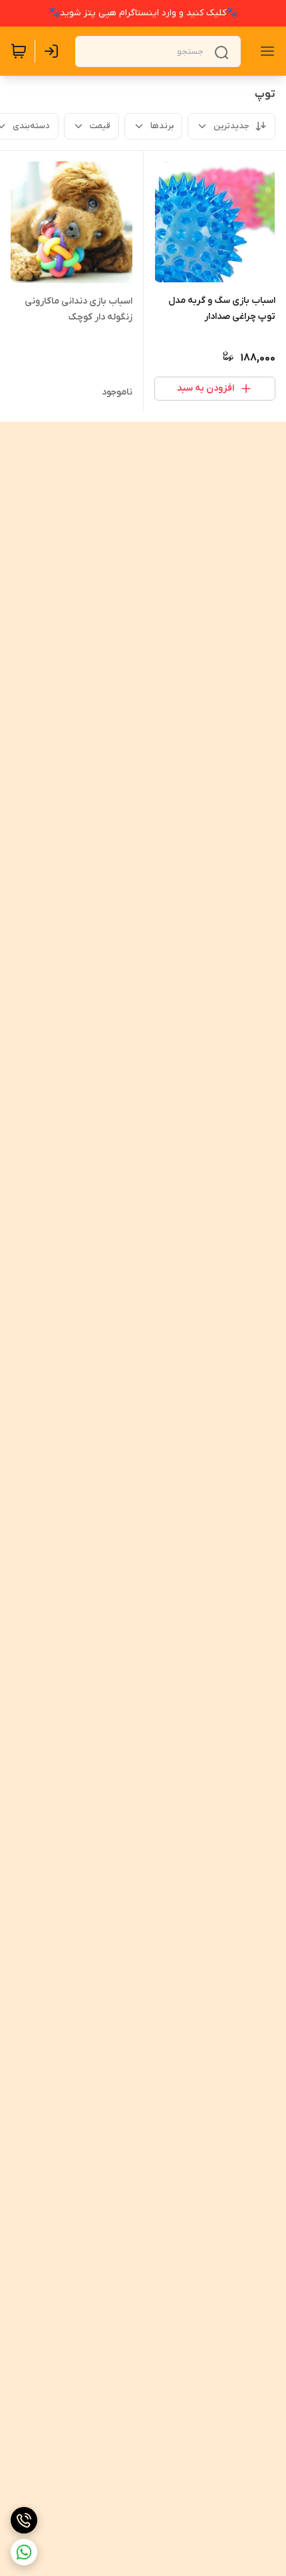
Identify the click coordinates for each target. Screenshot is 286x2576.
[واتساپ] (24, 2552)
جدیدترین (231, 126)
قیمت (100, 126)
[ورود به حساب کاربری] (54, 51)
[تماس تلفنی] (24, 2520)
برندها (162, 126)
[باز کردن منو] (265, 51)
